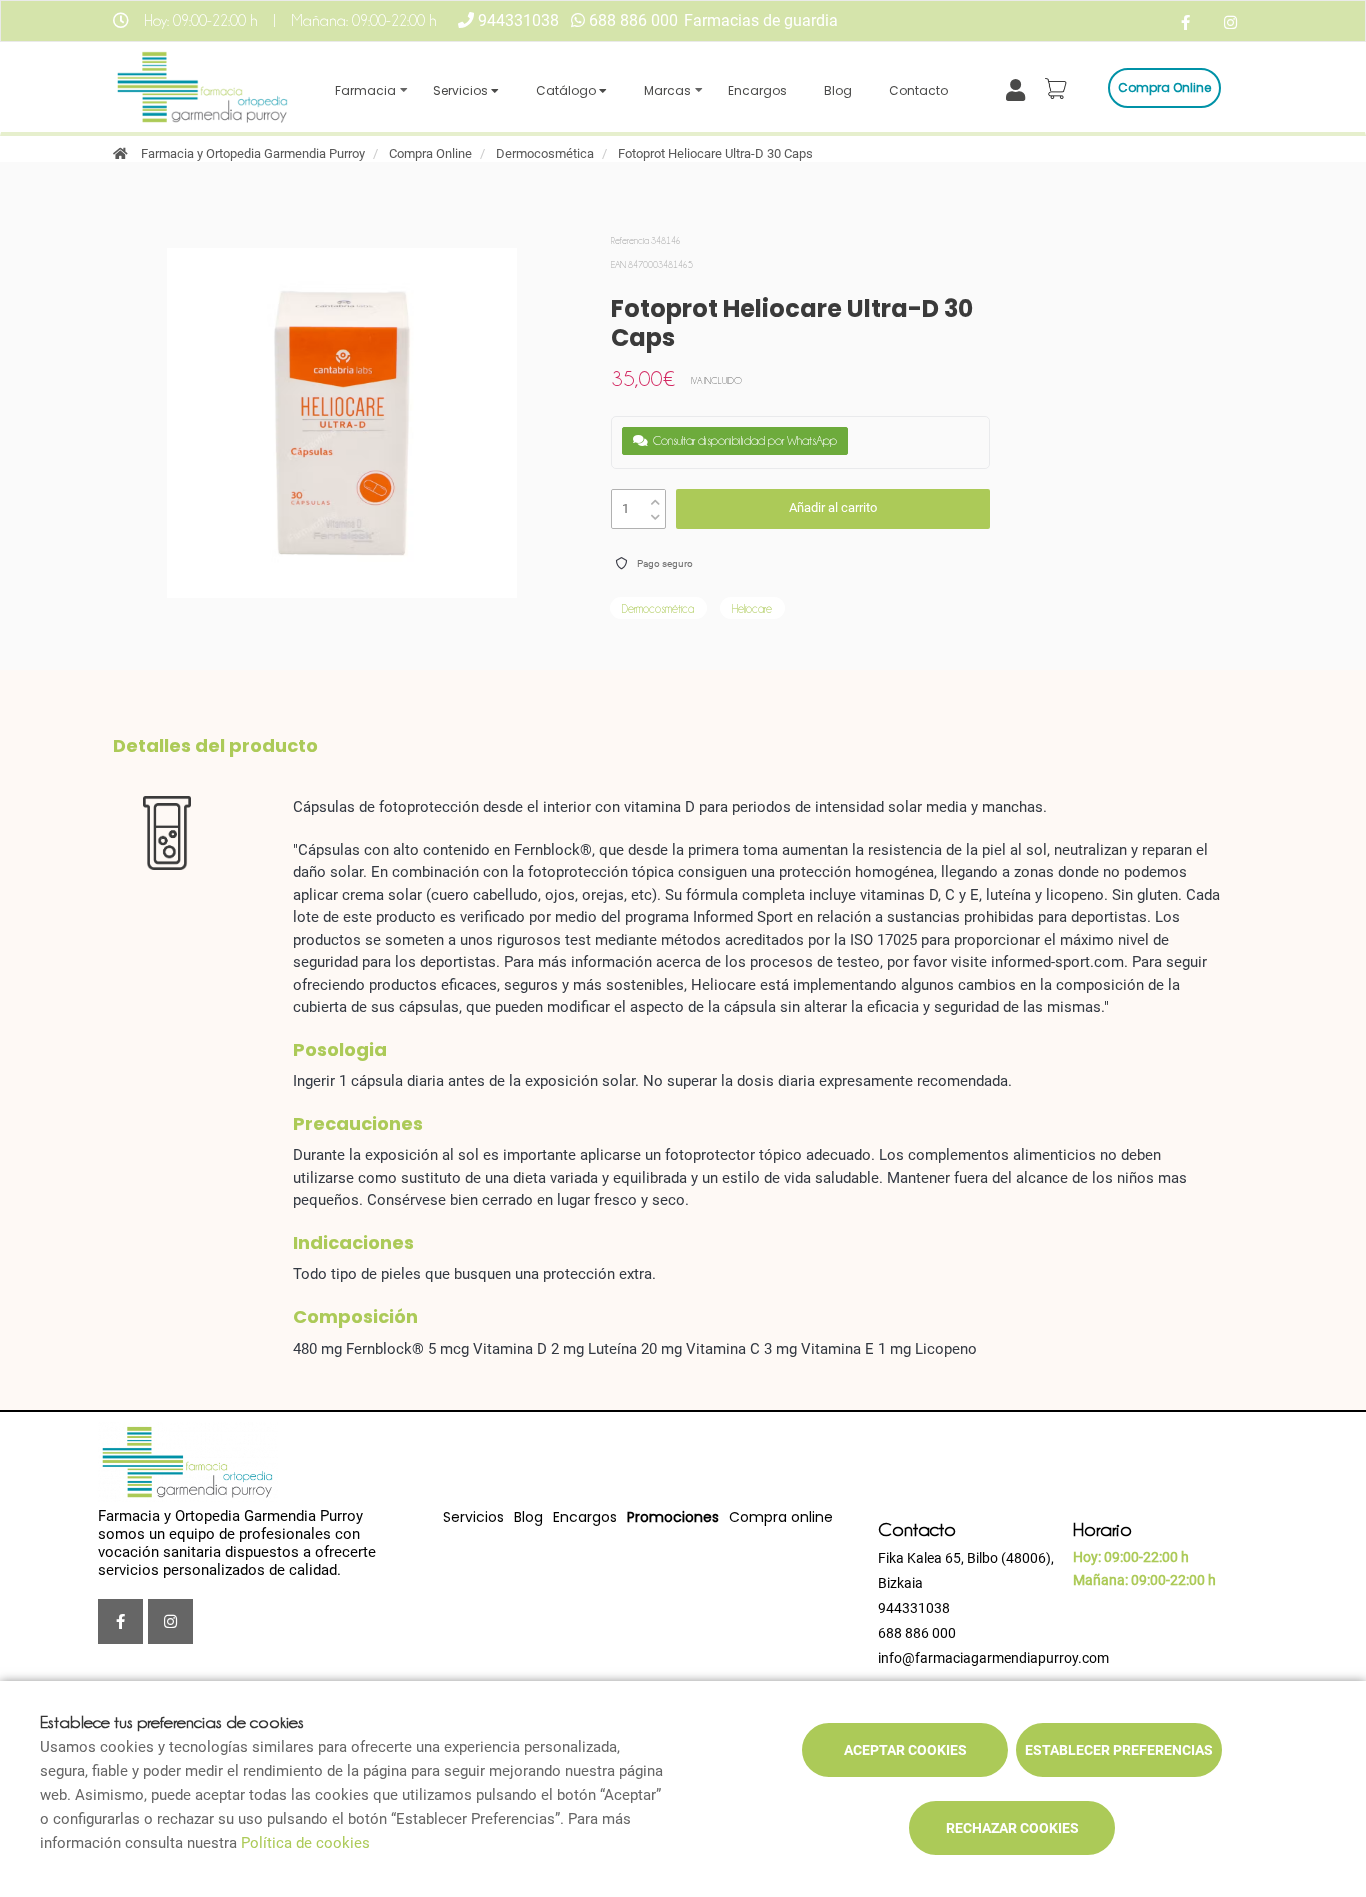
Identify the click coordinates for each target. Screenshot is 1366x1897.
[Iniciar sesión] (1019, 88)
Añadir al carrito (833, 507)
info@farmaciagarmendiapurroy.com (993, 1658)
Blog (838, 90)
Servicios (462, 90)
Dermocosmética (545, 153)
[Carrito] (1059, 88)
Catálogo (567, 90)
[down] (655, 512)
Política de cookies (305, 1843)
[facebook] (1185, 23)
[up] (655, 497)
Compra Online (430, 153)
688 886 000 (633, 20)
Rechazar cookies (1012, 1828)
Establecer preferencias (1119, 1750)
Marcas (667, 90)
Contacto (918, 90)
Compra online (1164, 87)
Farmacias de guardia (761, 20)
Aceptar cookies (905, 1750)
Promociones (673, 1517)
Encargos (757, 90)
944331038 (518, 20)
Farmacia (365, 90)
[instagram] (1230, 23)
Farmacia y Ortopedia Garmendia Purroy (253, 153)
